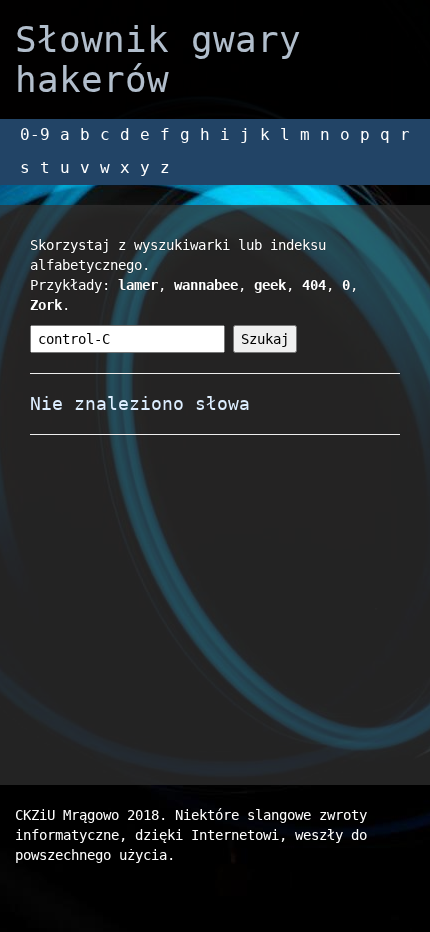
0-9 (35, 134)
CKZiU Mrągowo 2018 (87, 815)
